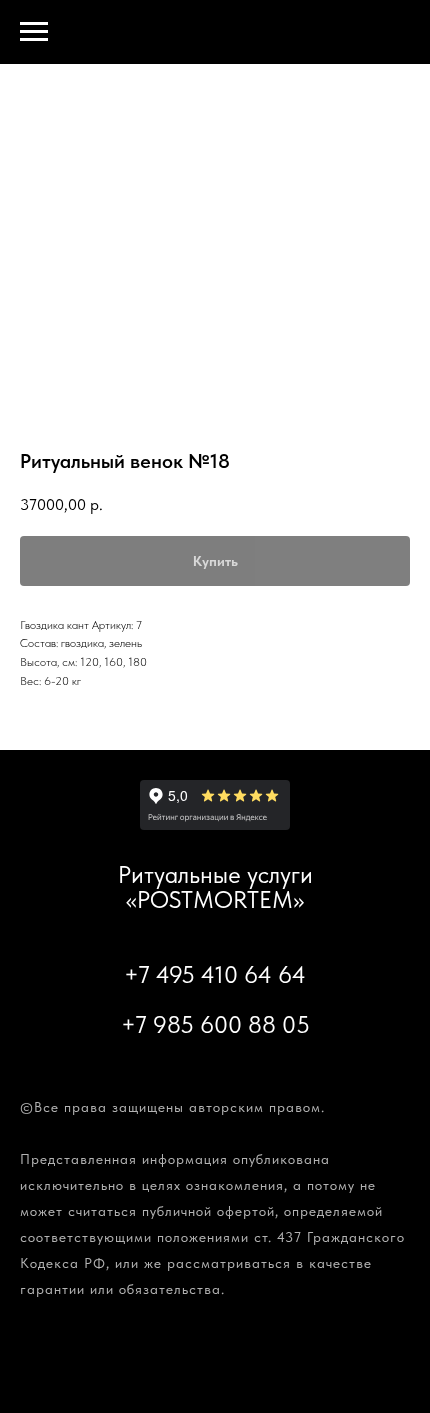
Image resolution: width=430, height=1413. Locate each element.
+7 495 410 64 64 (215, 974)
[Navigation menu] (34, 32)
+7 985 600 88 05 (215, 1024)
